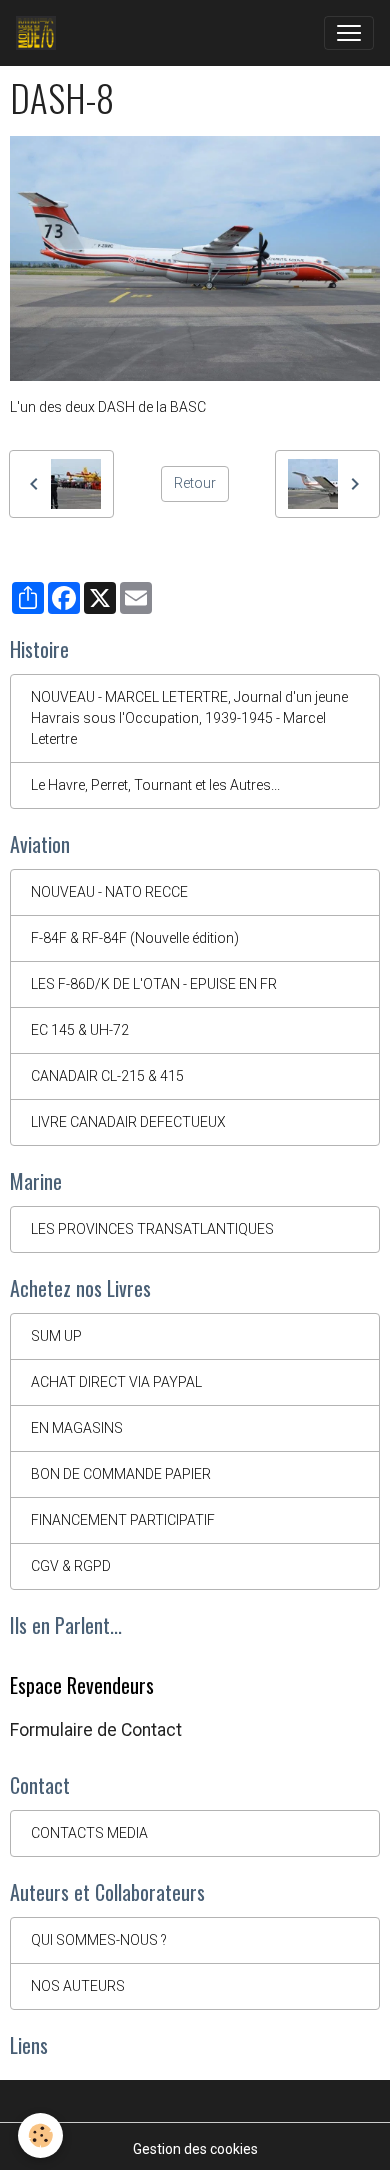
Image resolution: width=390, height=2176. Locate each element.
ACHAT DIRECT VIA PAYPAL (116, 1382)
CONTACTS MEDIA (89, 1833)
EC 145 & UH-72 (80, 1030)
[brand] (40, 33)
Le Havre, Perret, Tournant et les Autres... (155, 785)
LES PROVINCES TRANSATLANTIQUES (152, 1229)
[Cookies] (40, 2135)
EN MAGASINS (77, 1428)
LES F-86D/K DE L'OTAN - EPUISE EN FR (154, 984)
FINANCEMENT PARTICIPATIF (123, 1520)
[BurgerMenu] (349, 33)
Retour (195, 483)
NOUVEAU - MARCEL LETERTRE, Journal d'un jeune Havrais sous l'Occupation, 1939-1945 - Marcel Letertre (189, 718)
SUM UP (56, 1336)
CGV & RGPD (71, 1566)
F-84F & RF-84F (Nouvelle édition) (135, 938)
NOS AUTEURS (78, 1986)
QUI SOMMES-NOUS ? (99, 1940)
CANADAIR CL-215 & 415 (107, 1076)
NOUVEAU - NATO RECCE (109, 892)
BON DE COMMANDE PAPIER (121, 1474)
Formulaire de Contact (96, 1730)
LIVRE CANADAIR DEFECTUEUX (128, 1122)
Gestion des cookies (195, 2149)
